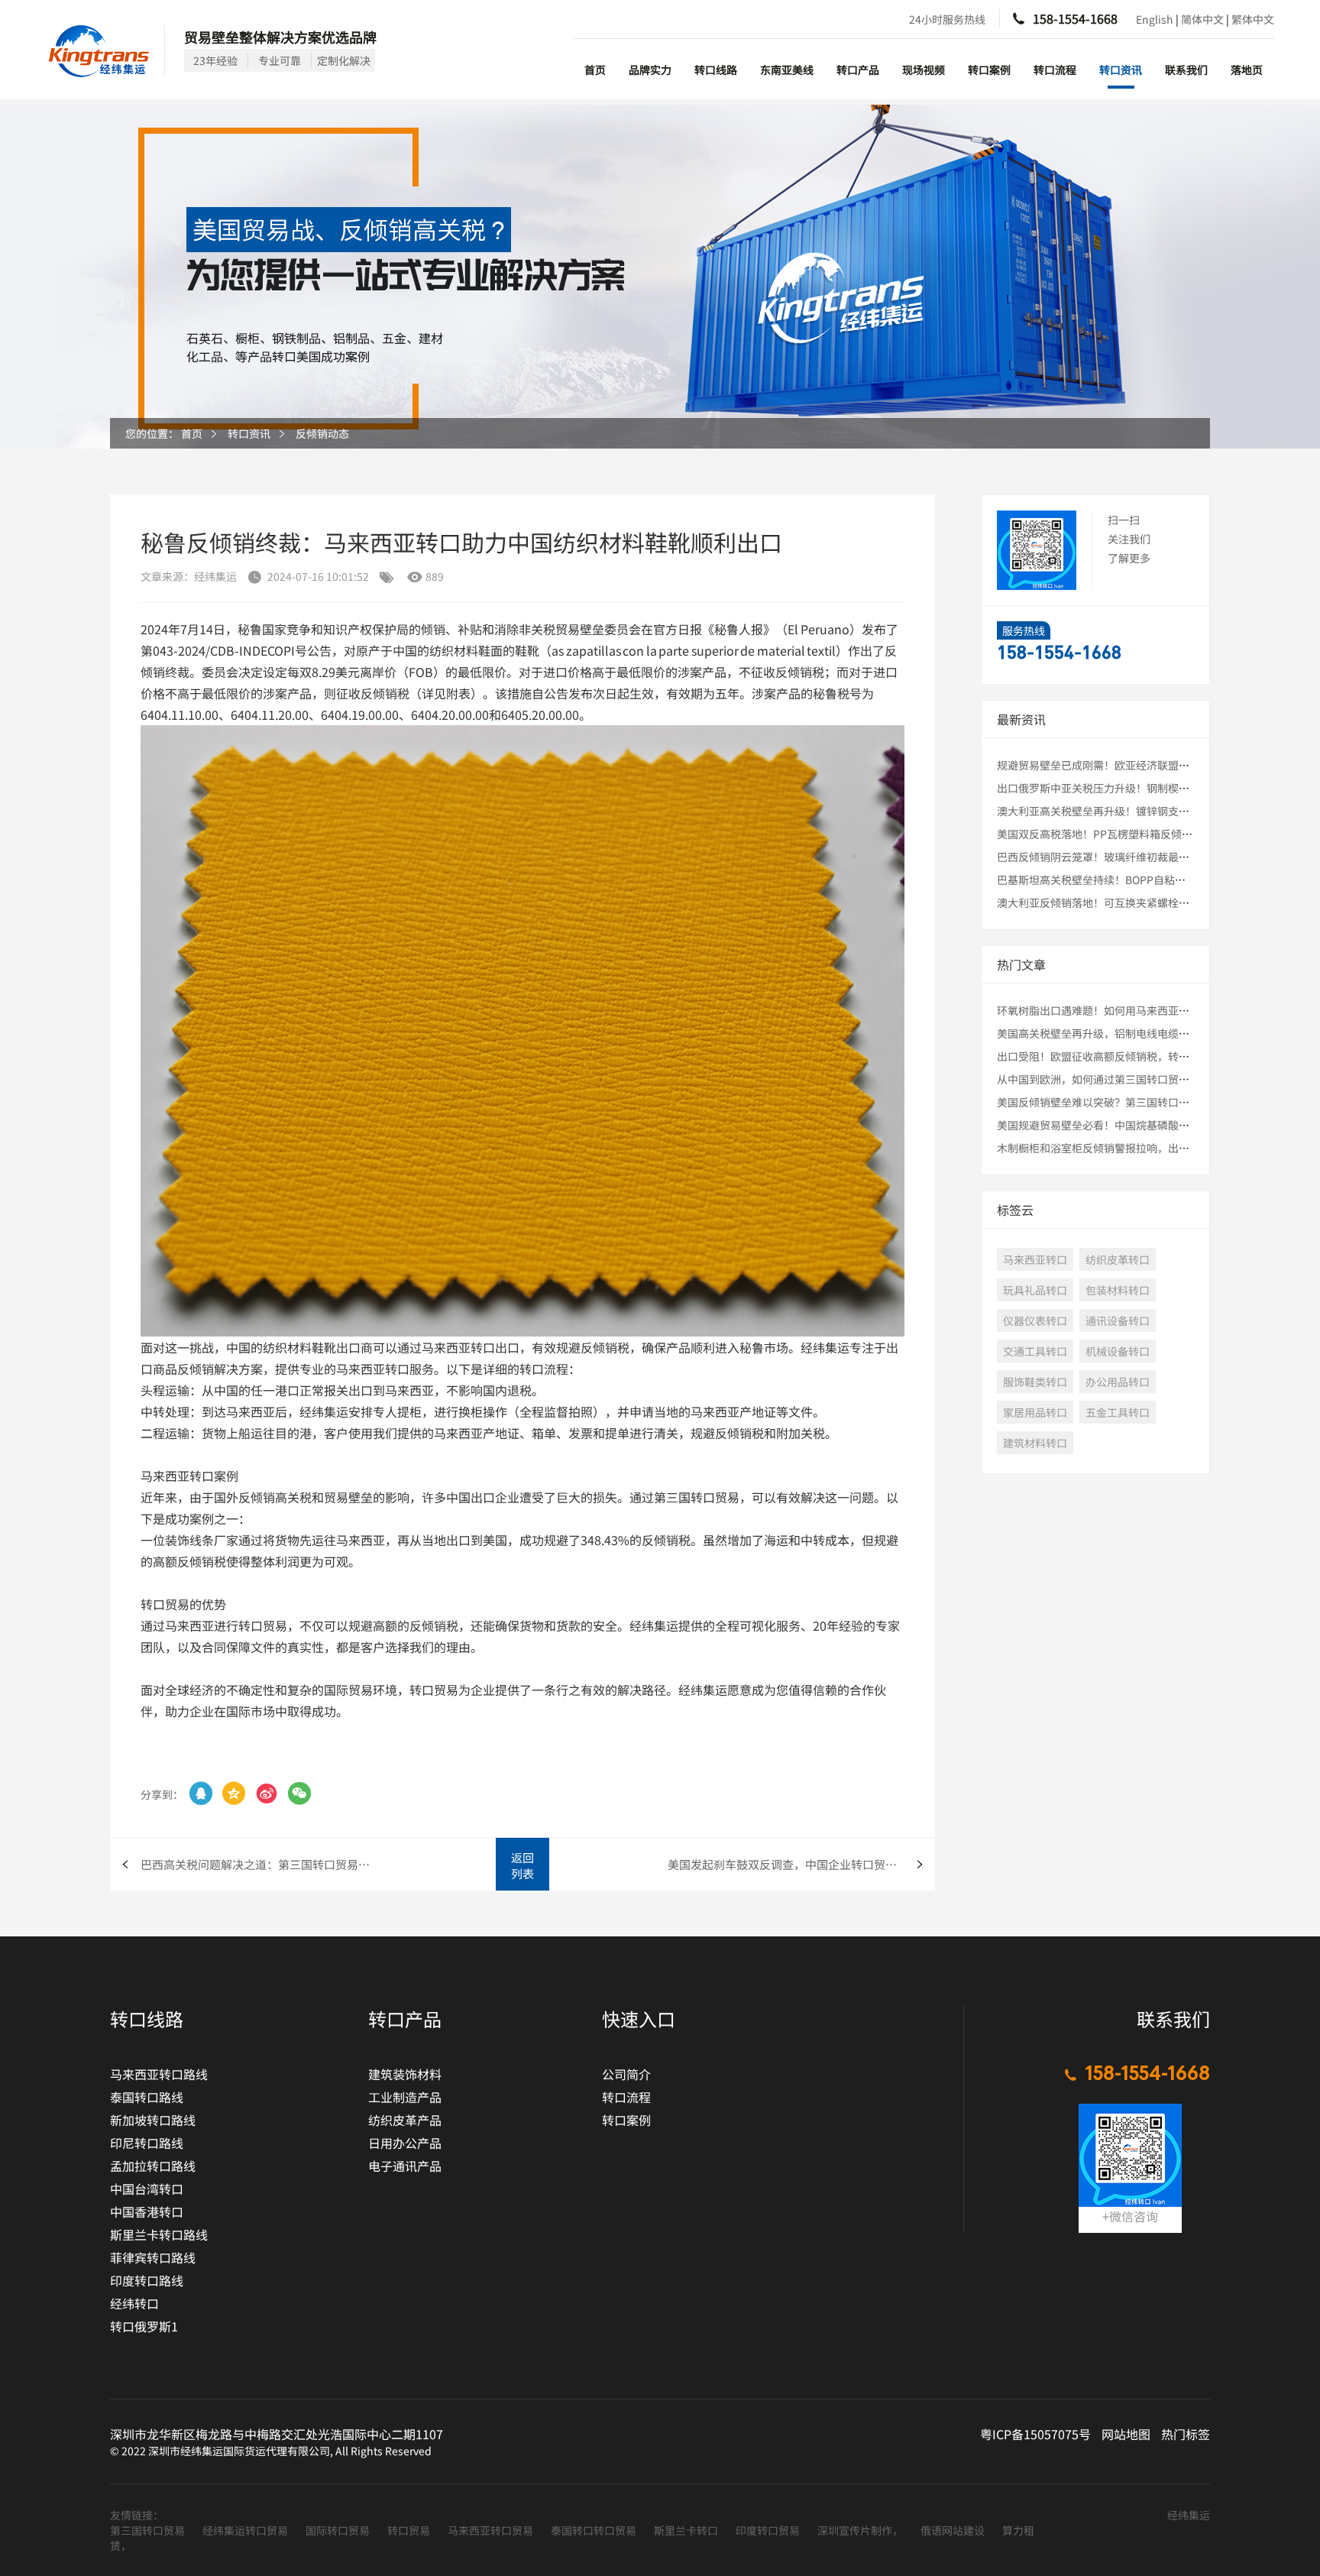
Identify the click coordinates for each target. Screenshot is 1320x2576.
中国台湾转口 (147, 2189)
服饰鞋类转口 (1035, 1382)
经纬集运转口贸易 (246, 2530)
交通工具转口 (1035, 1351)
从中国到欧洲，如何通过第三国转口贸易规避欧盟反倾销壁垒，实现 (1157, 1079)
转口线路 (716, 70)
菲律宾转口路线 (153, 2257)
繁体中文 (1253, 19)
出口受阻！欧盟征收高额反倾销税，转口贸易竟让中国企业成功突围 (1157, 1056)
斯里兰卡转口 (687, 2530)
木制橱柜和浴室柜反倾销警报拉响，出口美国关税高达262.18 (1142, 1148)
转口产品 (858, 70)
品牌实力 (650, 70)
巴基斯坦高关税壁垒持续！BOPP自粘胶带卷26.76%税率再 (1137, 880)
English (1155, 19)
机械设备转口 (1118, 1351)
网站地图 (1126, 2434)
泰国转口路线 (147, 2097)
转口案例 (989, 70)
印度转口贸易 (769, 2530)
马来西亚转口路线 (159, 2074)
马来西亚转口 (1035, 1259)
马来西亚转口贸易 (492, 2530)
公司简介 (626, 2074)
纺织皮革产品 (405, 2120)
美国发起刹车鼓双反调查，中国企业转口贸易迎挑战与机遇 (801, 1864)
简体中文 (1202, 19)
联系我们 (1186, 70)
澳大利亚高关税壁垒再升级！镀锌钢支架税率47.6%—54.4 (1135, 811)
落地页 (1247, 70)
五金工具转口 (1118, 1412)
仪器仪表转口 (1035, 1320)
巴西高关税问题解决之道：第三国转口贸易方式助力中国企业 (259, 1864)
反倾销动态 (322, 433)
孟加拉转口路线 (153, 2166)
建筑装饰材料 (405, 2074)
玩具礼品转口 (1035, 1290)
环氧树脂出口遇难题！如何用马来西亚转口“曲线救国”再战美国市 (1157, 1010)
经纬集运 (1189, 2515)
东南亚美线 (787, 70)
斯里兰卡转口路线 (159, 2234)
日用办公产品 (405, 2143)
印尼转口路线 (147, 2143)
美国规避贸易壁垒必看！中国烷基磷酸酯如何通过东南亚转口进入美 (1157, 1125)
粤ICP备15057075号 (1035, 2434)
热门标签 (1186, 2434)
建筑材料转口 (1035, 1443)
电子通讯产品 (405, 2166)
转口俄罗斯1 (144, 2326)
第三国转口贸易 (149, 2530)
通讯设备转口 (1118, 1320)
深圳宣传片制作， (861, 2530)
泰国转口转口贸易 (595, 2530)
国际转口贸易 (339, 2530)
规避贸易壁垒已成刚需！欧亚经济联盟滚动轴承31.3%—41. (1137, 765)
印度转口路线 (147, 2280)
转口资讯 (1121, 70)
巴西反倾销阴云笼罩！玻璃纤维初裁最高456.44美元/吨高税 (1139, 857)
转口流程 (1055, 70)
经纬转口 (134, 2303)
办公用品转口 (1118, 1382)
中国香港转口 (147, 2211)
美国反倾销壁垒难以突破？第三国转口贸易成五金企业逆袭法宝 (1147, 1102)
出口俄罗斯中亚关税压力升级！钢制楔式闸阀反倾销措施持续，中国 (1157, 788)
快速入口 (639, 2019)
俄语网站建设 (954, 2530)
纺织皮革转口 (1118, 1259)
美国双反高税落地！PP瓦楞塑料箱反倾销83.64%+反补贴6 (1136, 834)
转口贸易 (410, 2530)
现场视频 (924, 70)
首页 (595, 70)
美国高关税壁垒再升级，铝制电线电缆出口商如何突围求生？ (1141, 1033)
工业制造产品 (405, 2097)
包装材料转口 (1118, 1290)
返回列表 (522, 1865)
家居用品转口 (1035, 1412)
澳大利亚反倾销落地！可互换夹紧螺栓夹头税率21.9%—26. (1137, 902)
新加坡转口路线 (153, 2120)
